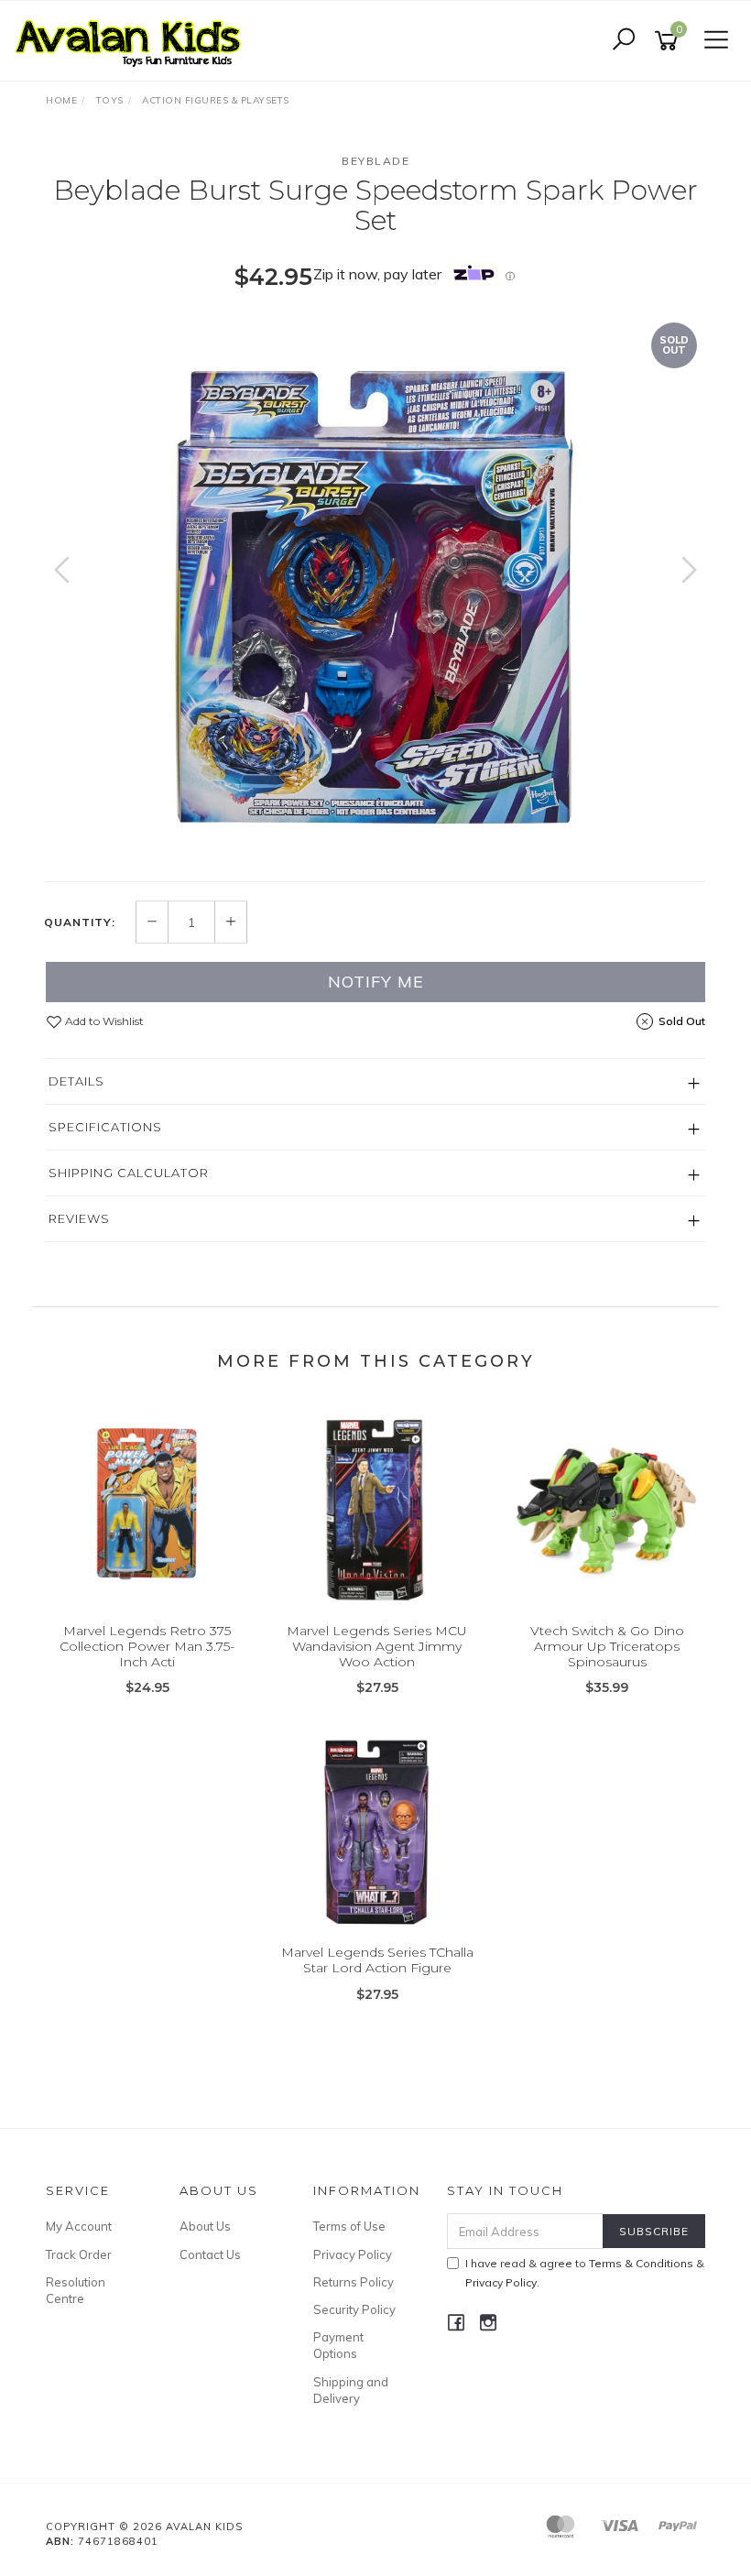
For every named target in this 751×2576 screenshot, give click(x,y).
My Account (79, 2226)
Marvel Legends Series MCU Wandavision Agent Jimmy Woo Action (377, 1646)
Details (76, 1081)
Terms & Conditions (641, 2263)
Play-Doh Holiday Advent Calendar (148, 2500)
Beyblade (375, 161)
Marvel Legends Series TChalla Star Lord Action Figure (377, 1960)
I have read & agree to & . (585, 2273)
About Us (205, 2226)
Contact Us (210, 2254)
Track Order (79, 2254)
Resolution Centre (76, 2290)
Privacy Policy (353, 2254)
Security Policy (354, 2309)
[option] (375, 588)
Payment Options (338, 2345)
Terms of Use (349, 2226)
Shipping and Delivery (351, 2390)
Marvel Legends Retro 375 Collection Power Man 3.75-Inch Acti (147, 1646)
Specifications (105, 1127)
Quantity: (80, 922)
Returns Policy (354, 2282)
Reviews (79, 1218)
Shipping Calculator (129, 1173)
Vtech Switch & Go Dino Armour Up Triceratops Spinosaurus (607, 1646)
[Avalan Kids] (133, 39)
